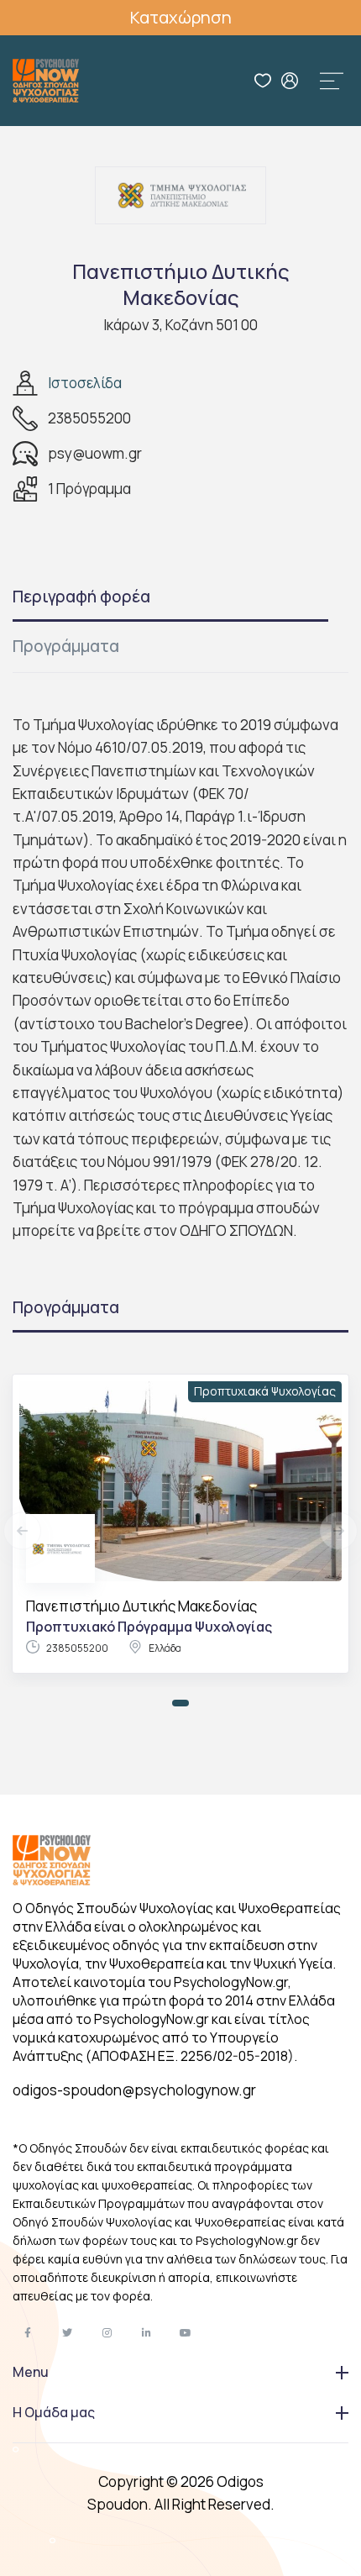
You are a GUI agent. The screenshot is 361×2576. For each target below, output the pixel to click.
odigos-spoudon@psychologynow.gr (134, 2090)
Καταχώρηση (181, 17)
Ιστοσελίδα (85, 383)
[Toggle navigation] (332, 81)
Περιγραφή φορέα (81, 597)
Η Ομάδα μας (54, 2412)
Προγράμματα (66, 646)
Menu (31, 2372)
